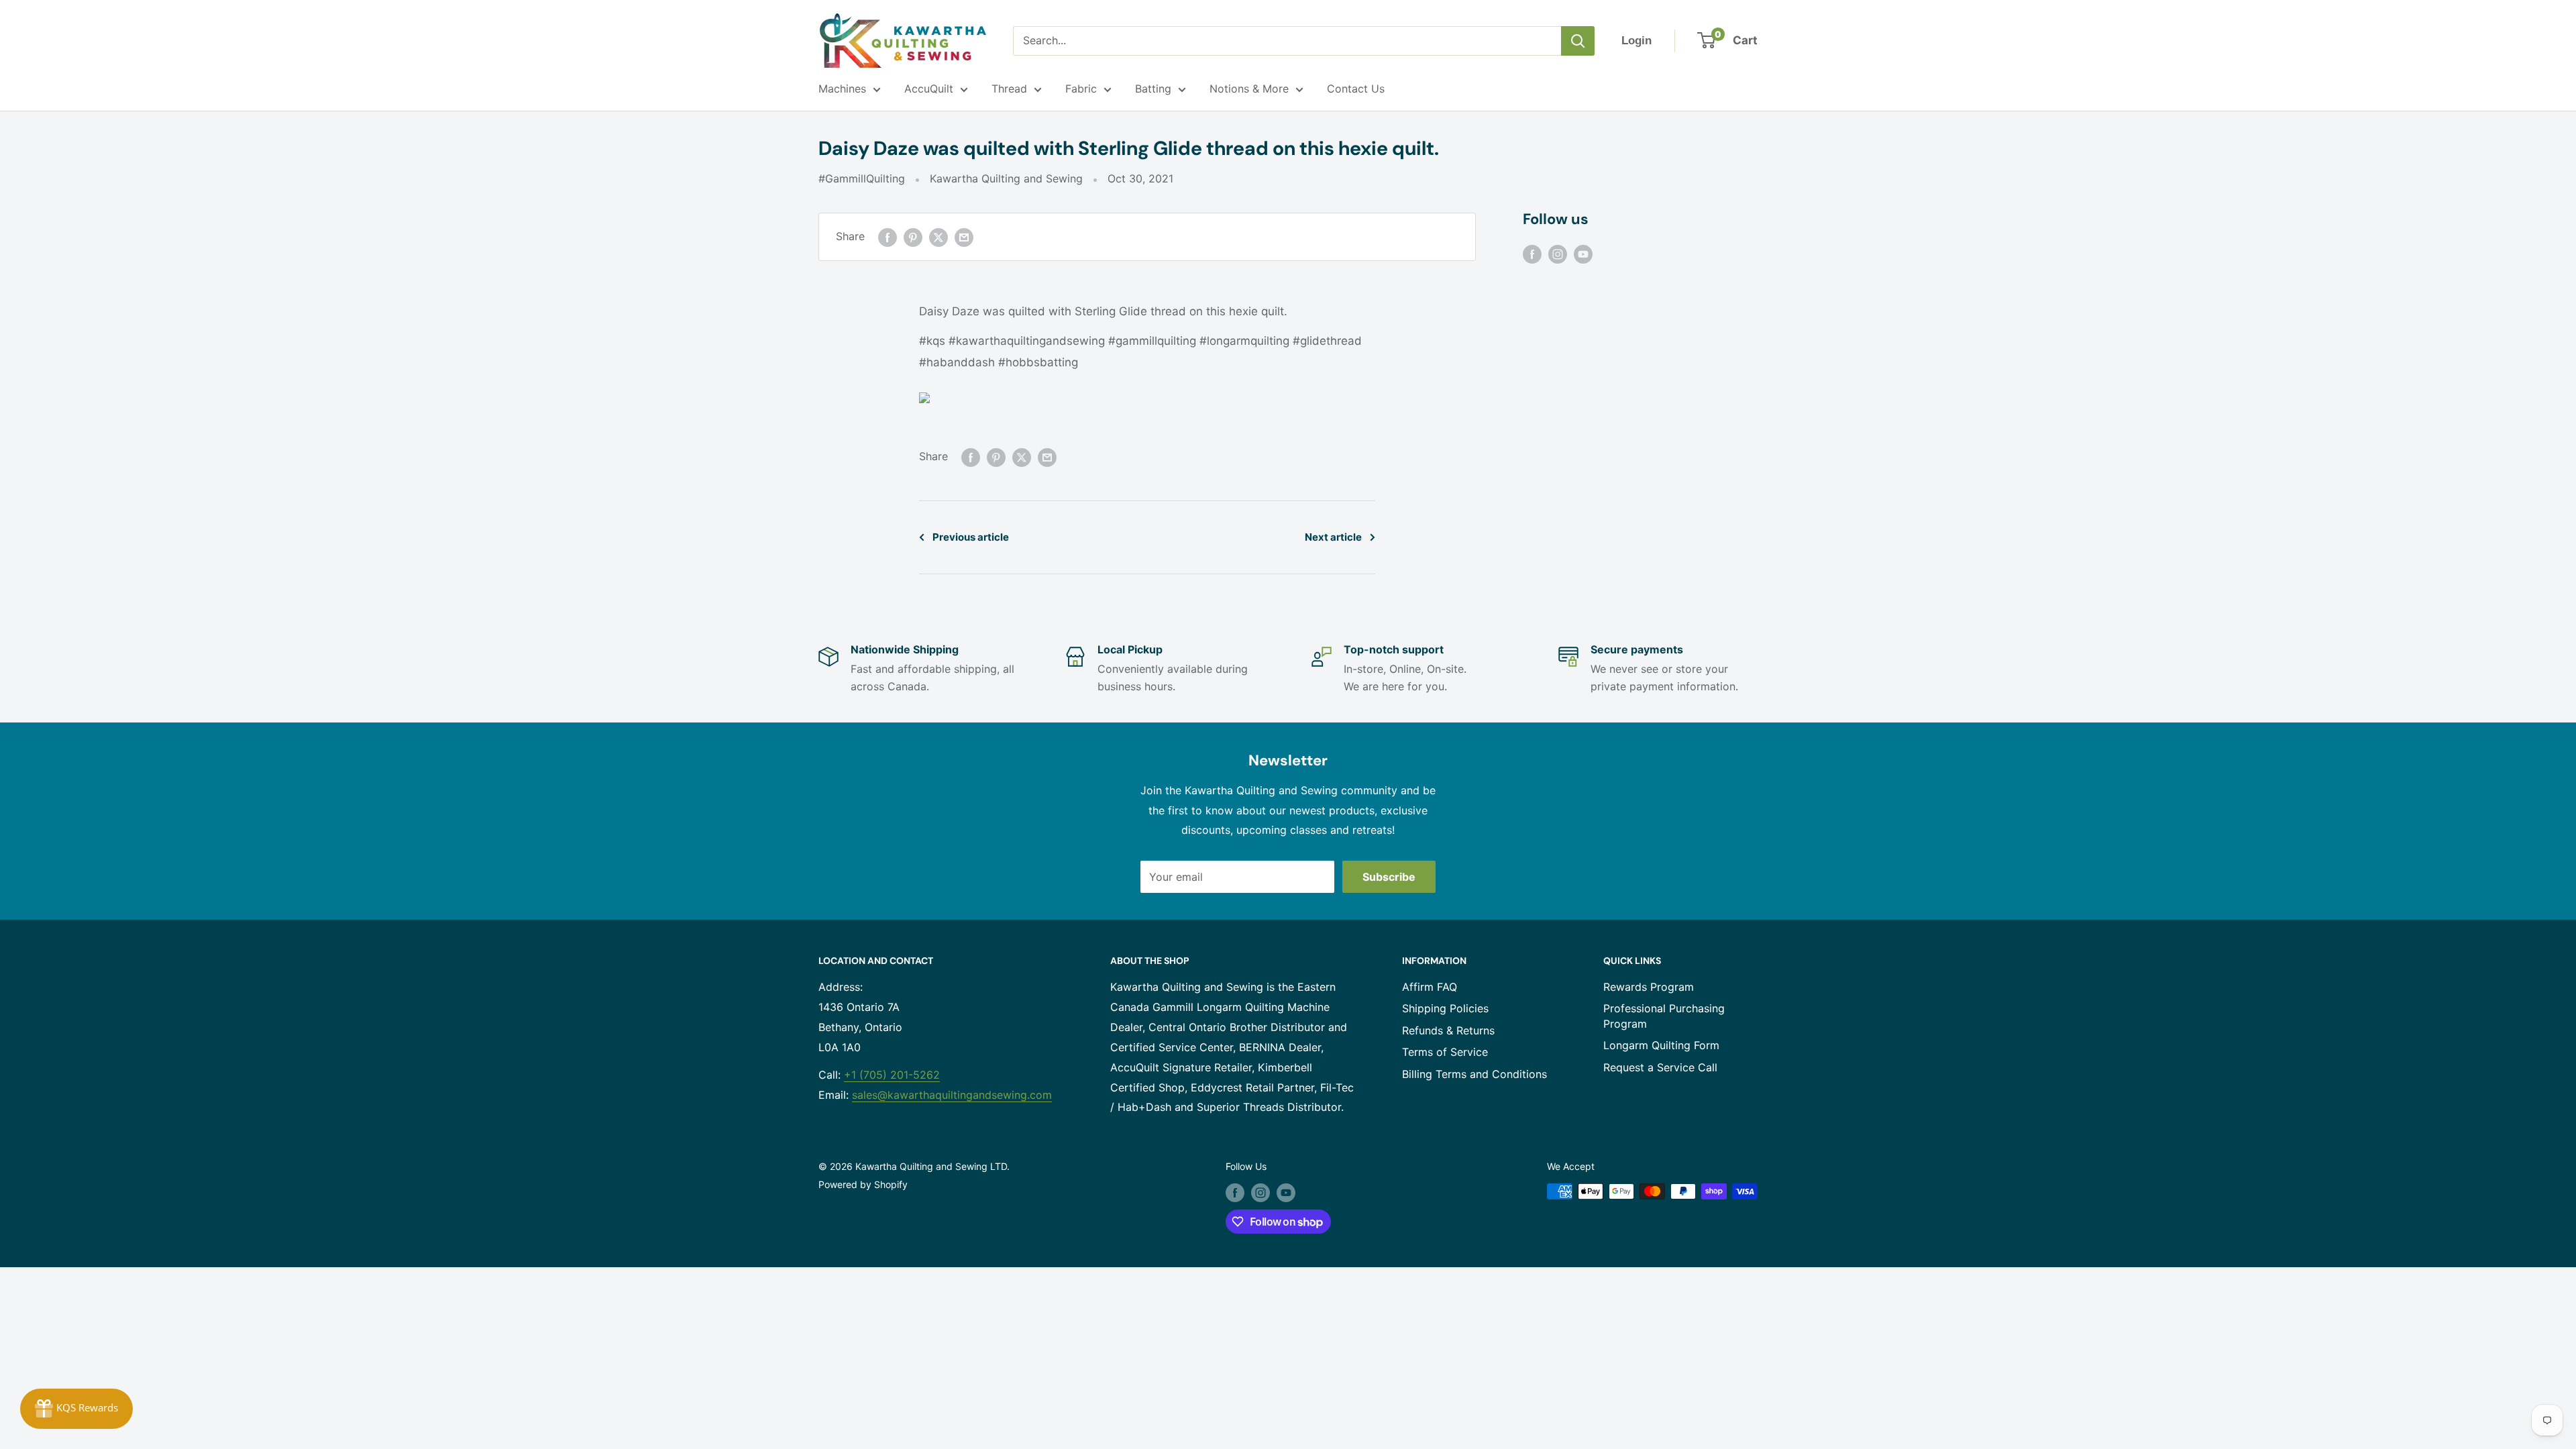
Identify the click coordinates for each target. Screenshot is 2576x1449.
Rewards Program (1649, 987)
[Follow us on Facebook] (1532, 254)
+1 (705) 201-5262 (892, 1075)
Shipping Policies (1445, 1008)
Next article (1333, 537)
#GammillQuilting (862, 178)
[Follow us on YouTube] (1583, 254)
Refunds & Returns (1448, 1030)
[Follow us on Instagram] (1558, 254)
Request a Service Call (1660, 1067)
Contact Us (1356, 89)
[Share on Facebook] (888, 237)
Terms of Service (1445, 1052)
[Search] (1578, 41)
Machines (842, 89)
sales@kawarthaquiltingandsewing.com (952, 1095)
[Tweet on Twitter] (938, 237)
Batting (1153, 89)
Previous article (971, 537)
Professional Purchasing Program (1664, 1016)
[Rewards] (76, 1409)
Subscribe (1389, 877)
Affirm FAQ (1430, 987)
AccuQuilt (929, 89)
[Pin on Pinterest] (913, 237)
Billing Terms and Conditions (1474, 1074)
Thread (1009, 89)
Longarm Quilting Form (1661, 1045)
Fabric (1081, 89)
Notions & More (1249, 89)
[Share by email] (964, 237)
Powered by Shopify (863, 1184)
